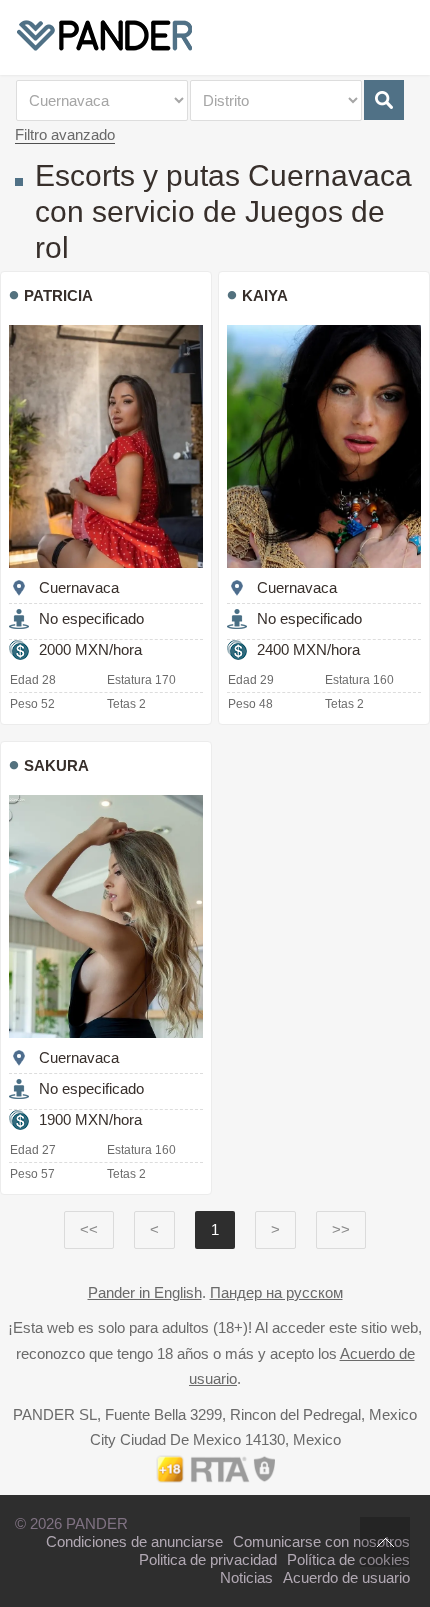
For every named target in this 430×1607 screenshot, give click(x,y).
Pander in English (145, 1292)
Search (384, 100)
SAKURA (56, 765)
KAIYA (265, 295)
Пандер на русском (276, 1292)
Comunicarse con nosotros (321, 1541)
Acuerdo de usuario (346, 1577)
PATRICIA (58, 295)
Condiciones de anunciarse (134, 1541)
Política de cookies (348, 1559)
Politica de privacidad (208, 1559)
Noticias (246, 1577)
